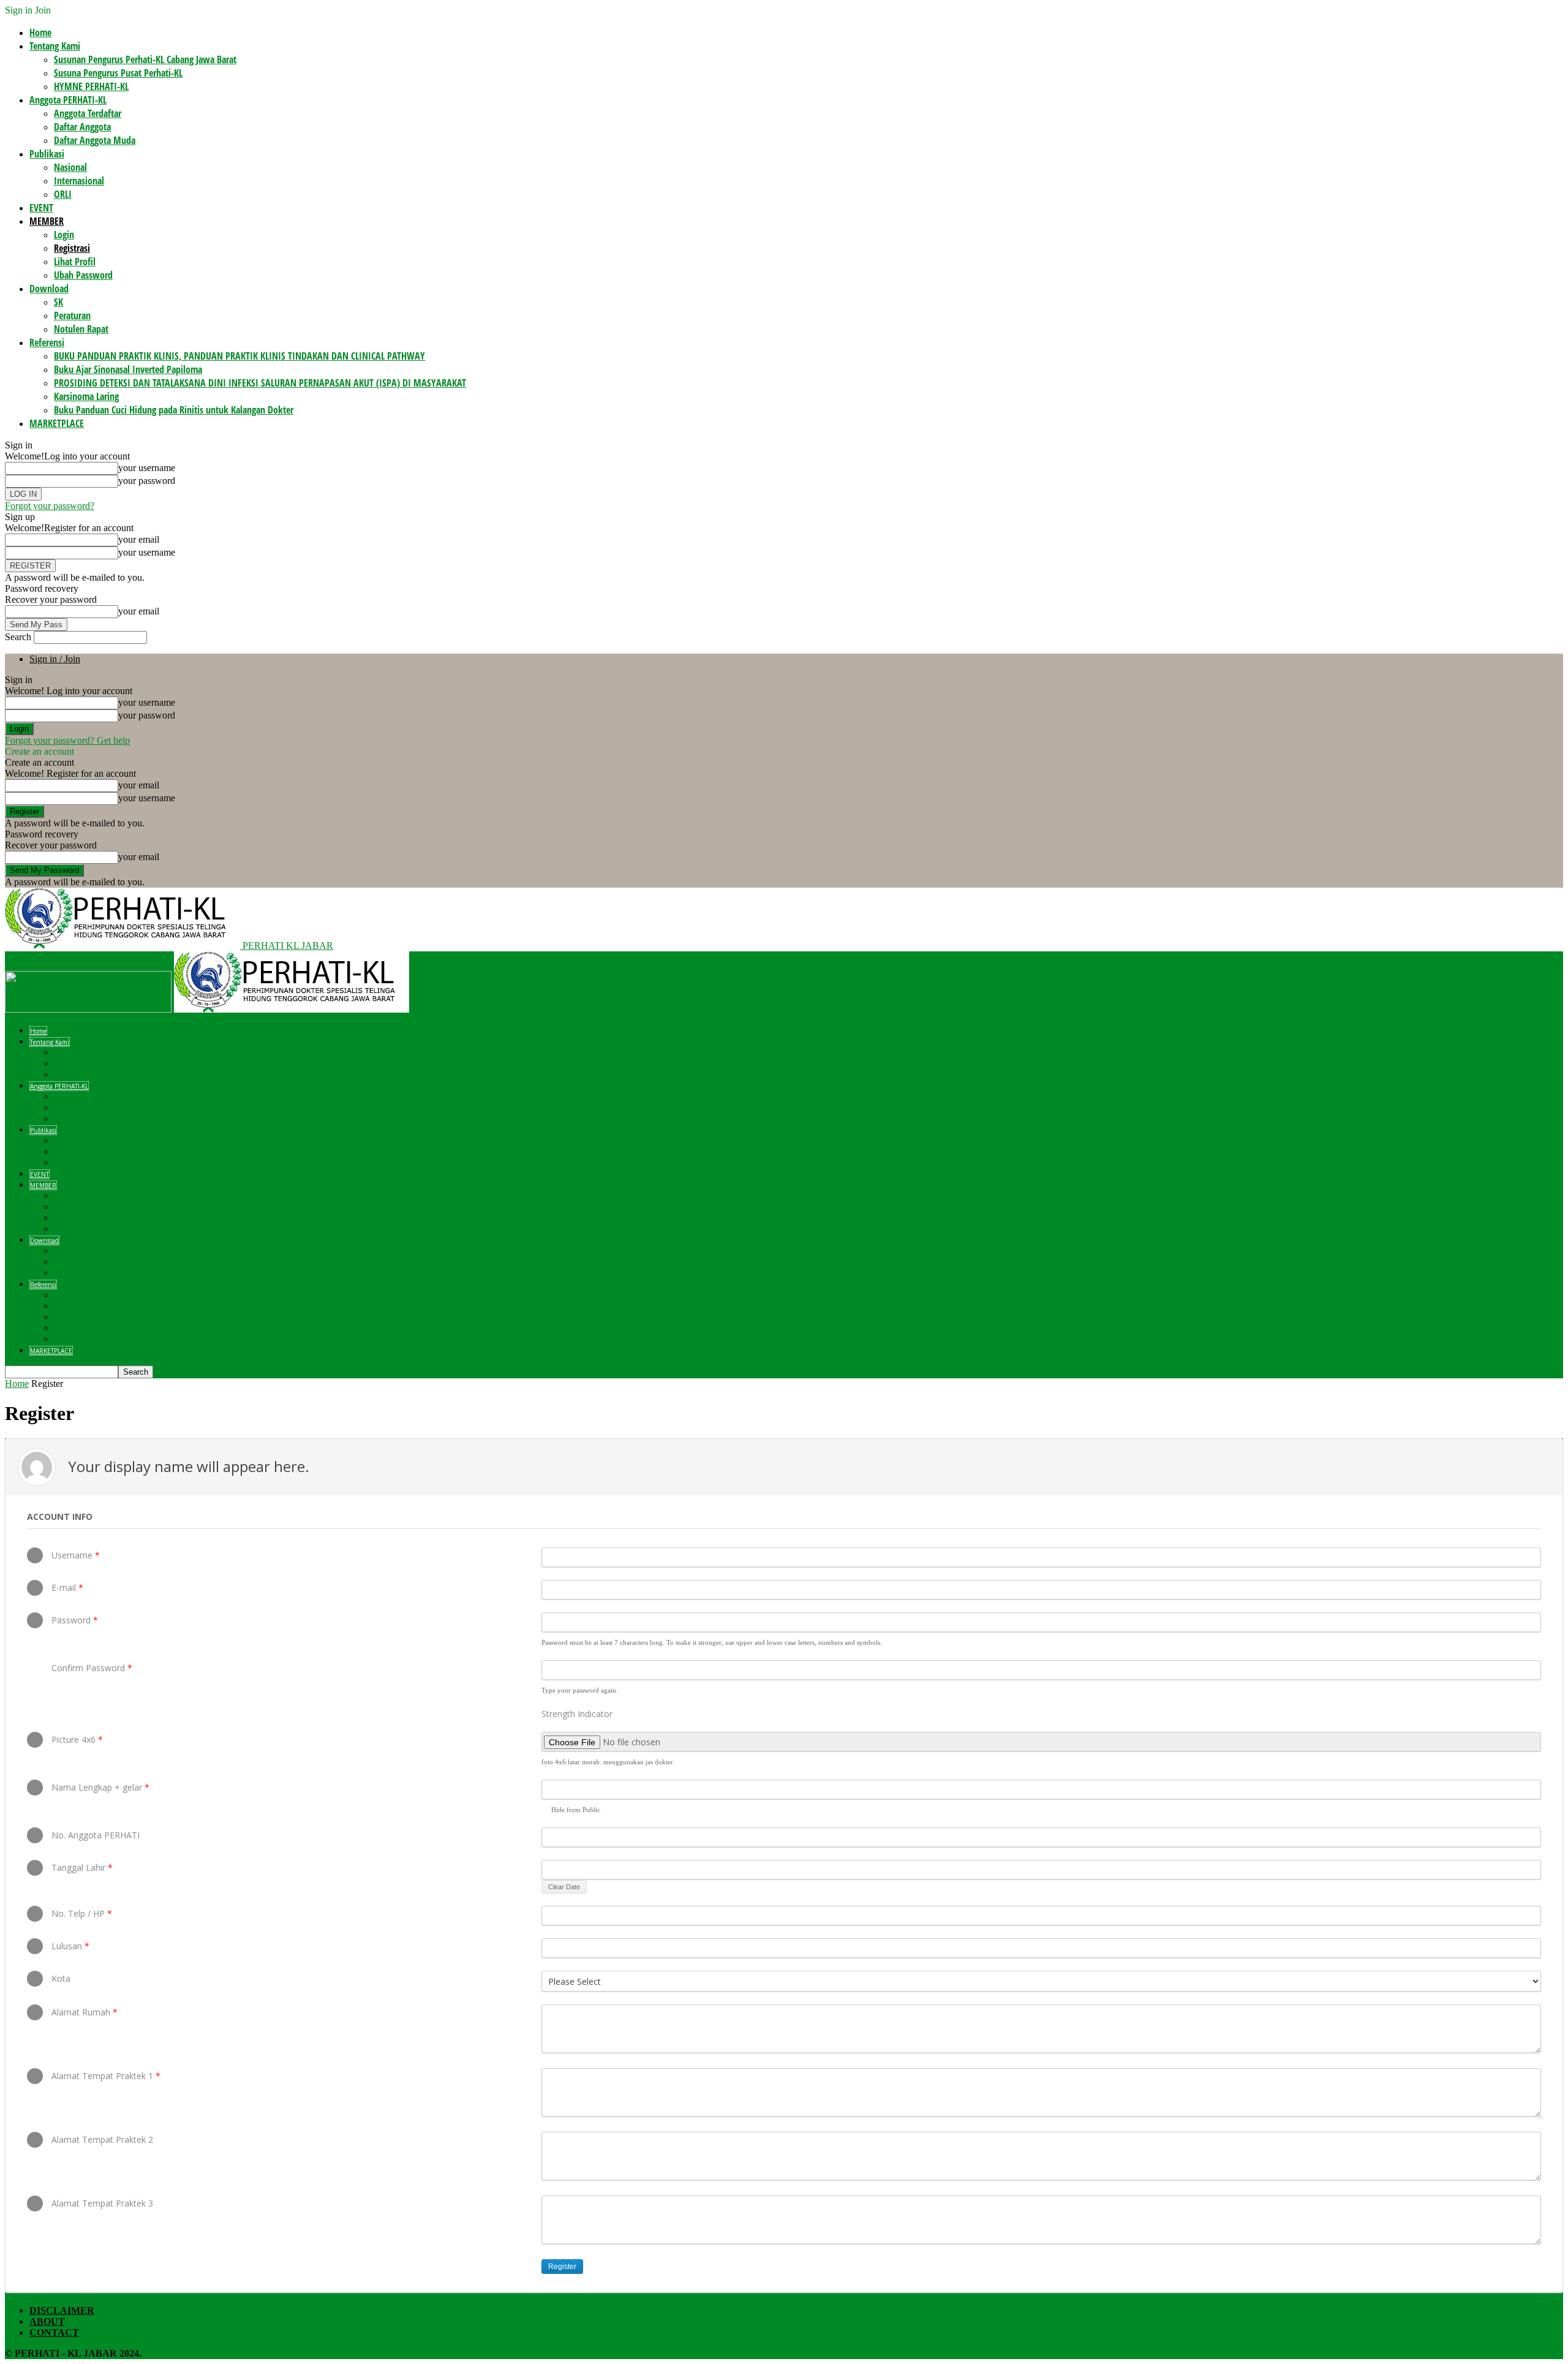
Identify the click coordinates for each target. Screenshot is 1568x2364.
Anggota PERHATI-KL (68, 100)
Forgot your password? (50, 506)
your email (139, 539)
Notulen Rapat (81, 329)
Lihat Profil (75, 262)
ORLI (63, 194)
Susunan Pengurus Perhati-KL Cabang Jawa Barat (145, 59)
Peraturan (72, 315)
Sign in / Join (55, 659)
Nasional (70, 167)
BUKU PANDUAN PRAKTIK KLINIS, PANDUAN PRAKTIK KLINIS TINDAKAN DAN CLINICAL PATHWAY (239, 356)
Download (49, 289)
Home (40, 32)
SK (58, 302)
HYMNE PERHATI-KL (91, 86)
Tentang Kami (55, 46)
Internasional (79, 181)
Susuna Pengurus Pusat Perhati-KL (118, 73)
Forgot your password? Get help (67, 740)
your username (147, 468)
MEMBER (47, 221)
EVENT (41, 208)
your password (147, 481)
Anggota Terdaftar (88, 113)
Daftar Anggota (82, 127)
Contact (54, 2332)
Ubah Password (83, 275)
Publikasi (47, 154)
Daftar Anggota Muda (95, 140)
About (47, 2321)
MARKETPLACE (57, 423)
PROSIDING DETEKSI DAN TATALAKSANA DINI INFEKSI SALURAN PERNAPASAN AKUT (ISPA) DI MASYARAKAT (260, 383)
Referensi (47, 342)
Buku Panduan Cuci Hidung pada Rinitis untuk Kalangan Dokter (174, 410)
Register (562, 2267)
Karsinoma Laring (86, 396)
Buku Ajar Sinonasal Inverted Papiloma (128, 369)
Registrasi (72, 248)
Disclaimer (62, 2310)
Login (64, 235)
